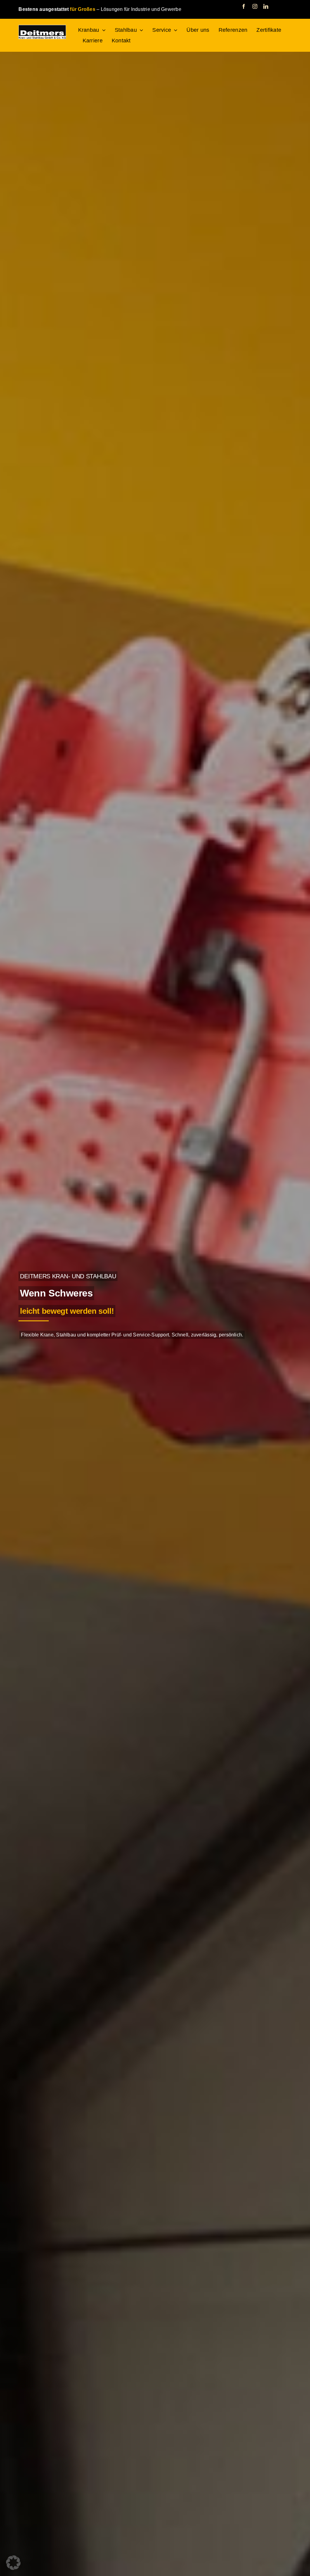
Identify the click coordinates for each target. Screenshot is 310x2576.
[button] (13, 2563)
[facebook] (244, 6)
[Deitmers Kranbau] (42, 27)
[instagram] (255, 6)
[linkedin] (266, 6)
